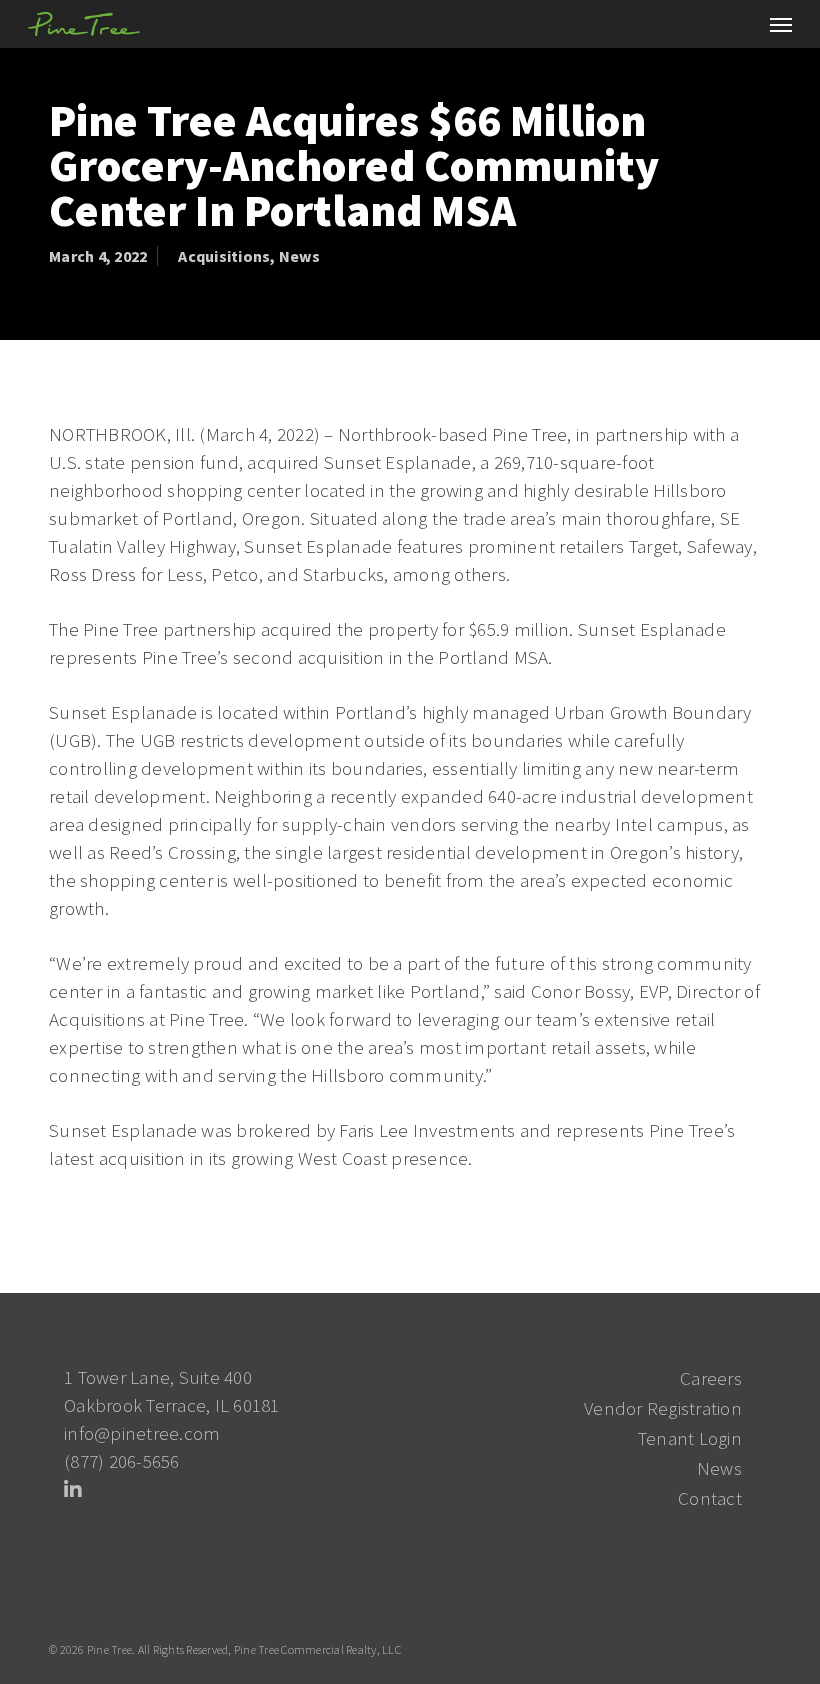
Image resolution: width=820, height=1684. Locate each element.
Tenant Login (690, 1438)
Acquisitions (224, 256)
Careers (711, 1378)
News (299, 256)
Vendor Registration (663, 1408)
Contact (710, 1498)
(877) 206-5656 (122, 1461)
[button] (781, 24)
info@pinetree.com (142, 1433)
